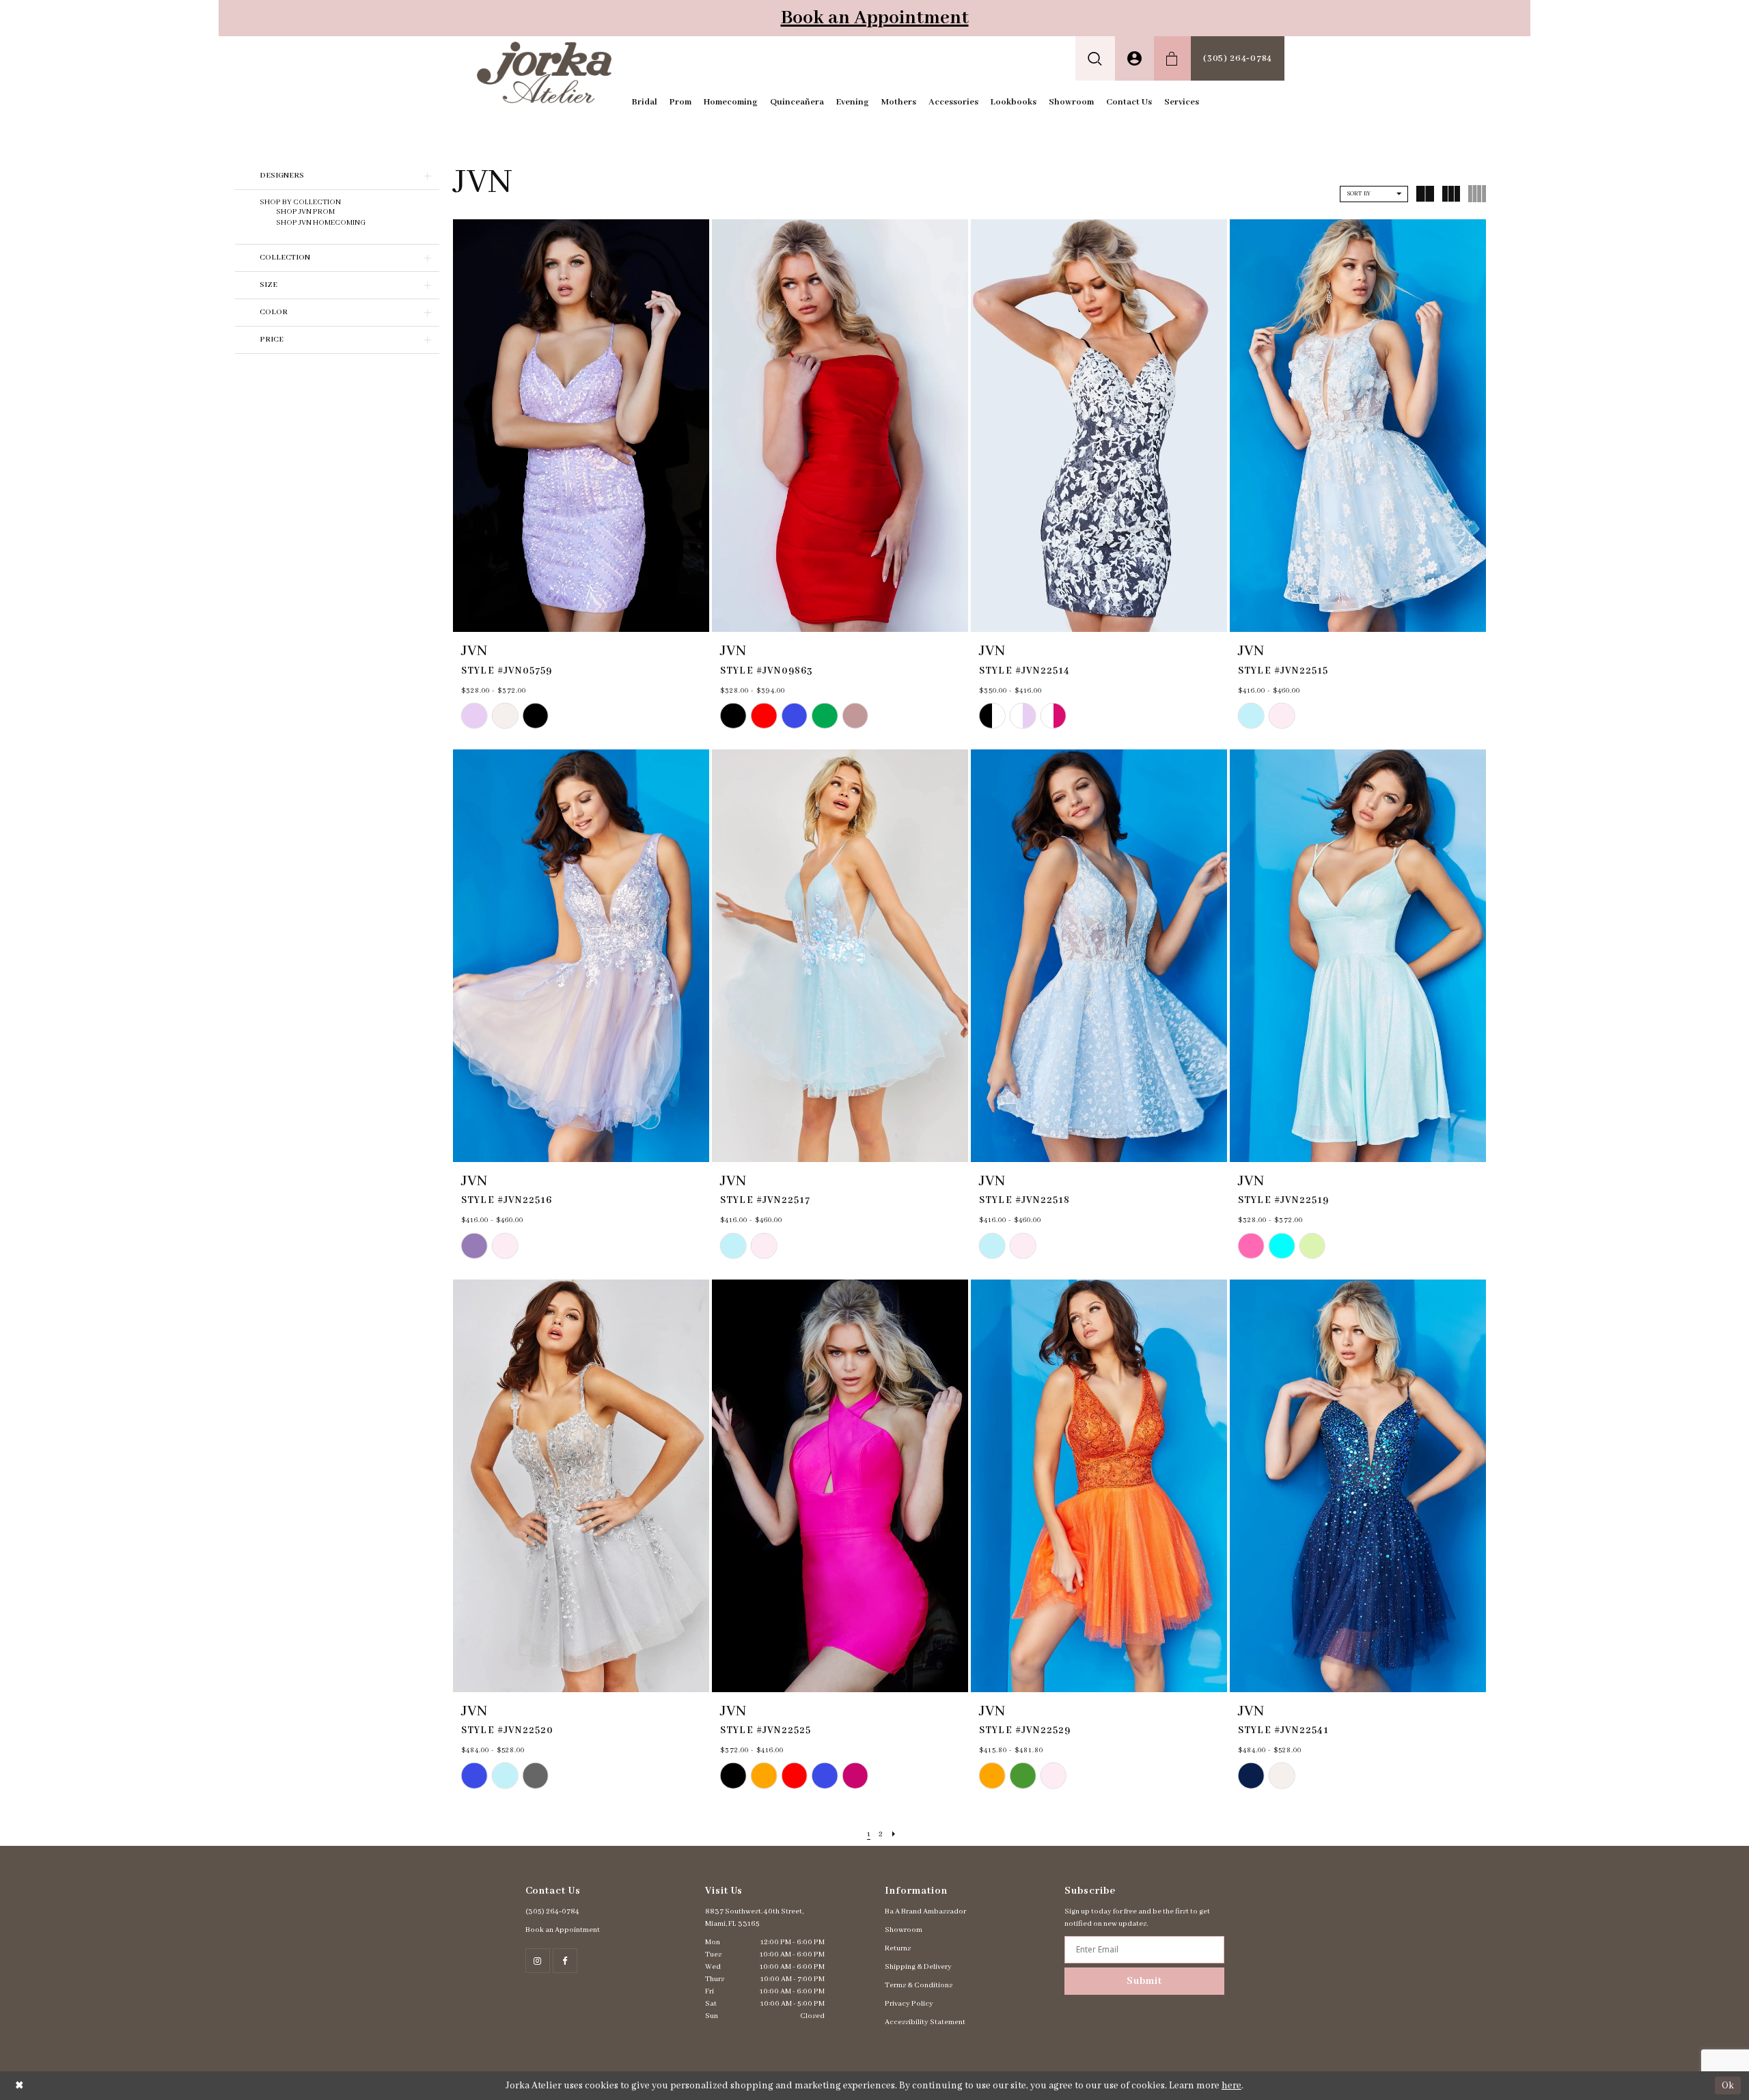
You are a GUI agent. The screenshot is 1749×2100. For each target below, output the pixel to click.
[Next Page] (894, 1835)
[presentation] (581, 426)
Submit (1144, 1981)
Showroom (904, 1930)
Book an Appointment (875, 18)
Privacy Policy (909, 2004)
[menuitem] (1095, 58)
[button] (1095, 58)
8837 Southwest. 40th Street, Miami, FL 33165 (754, 1918)
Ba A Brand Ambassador (925, 1911)
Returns (898, 1948)
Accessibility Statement (925, 2022)
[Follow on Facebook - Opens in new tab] (565, 1961)
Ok (1728, 2085)
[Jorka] (544, 72)
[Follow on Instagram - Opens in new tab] (538, 1961)
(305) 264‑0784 (552, 1911)
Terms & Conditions (919, 1985)
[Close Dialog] (19, 2085)
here (1231, 2086)
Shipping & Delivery (918, 1967)
